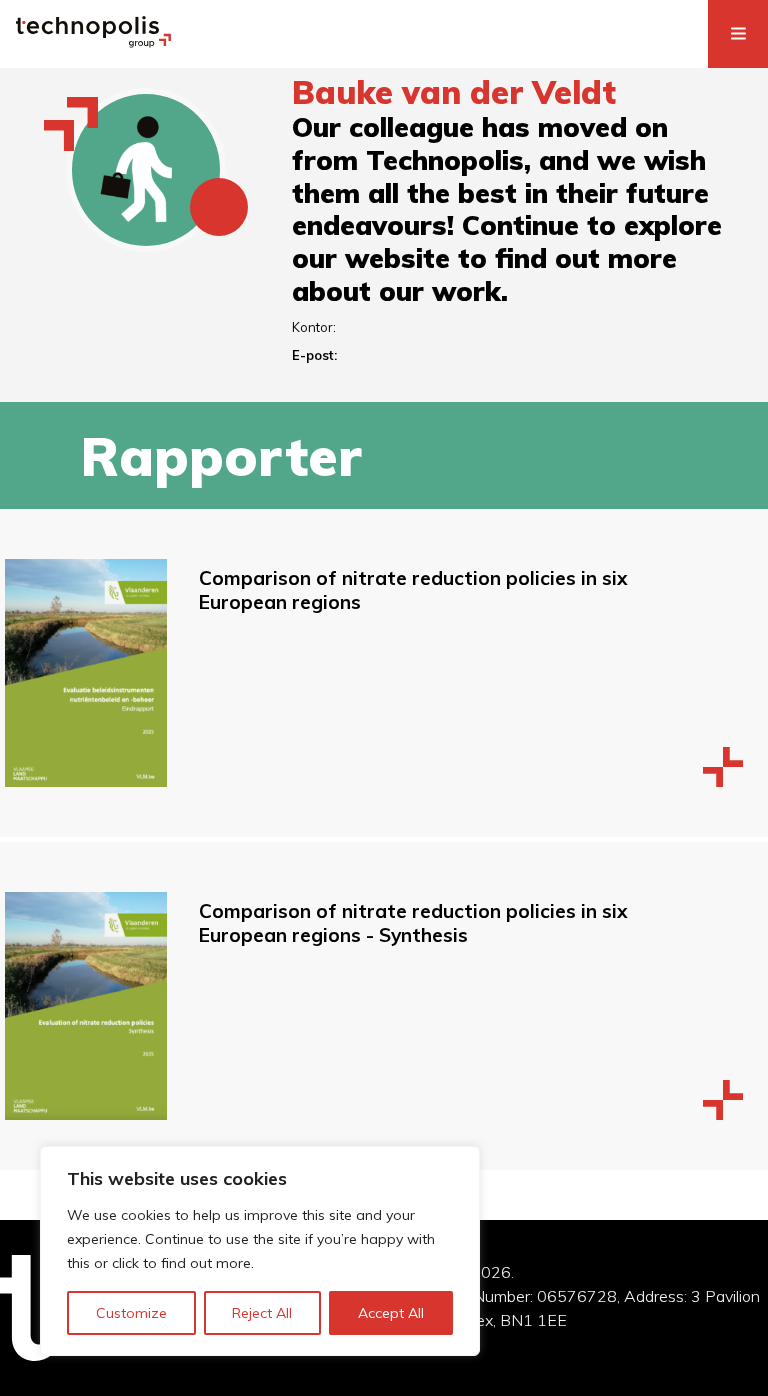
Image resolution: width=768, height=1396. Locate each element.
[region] (260, 1251)
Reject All (262, 1313)
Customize (131, 1313)
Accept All (391, 1313)
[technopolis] (93, 42)
